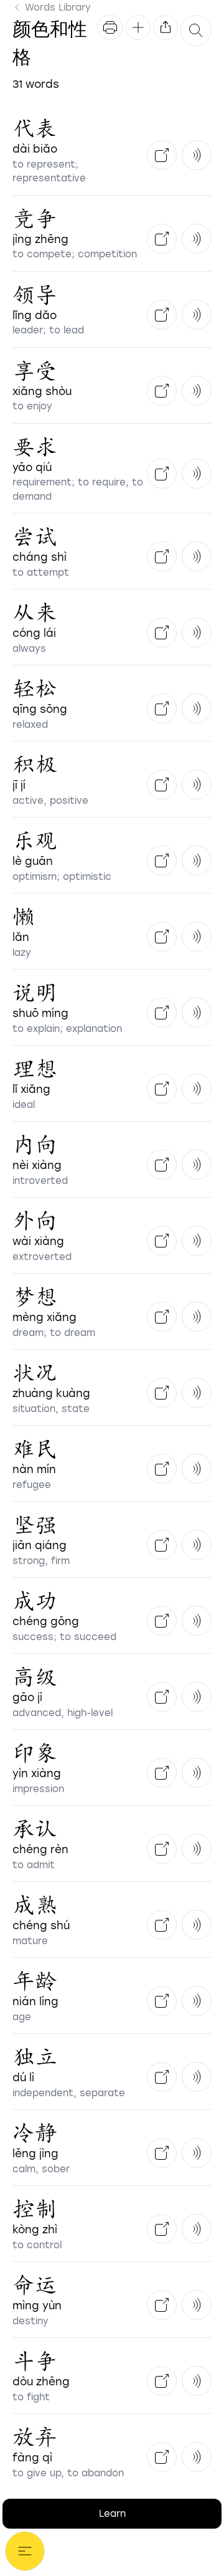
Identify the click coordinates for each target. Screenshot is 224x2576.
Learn (112, 2514)
